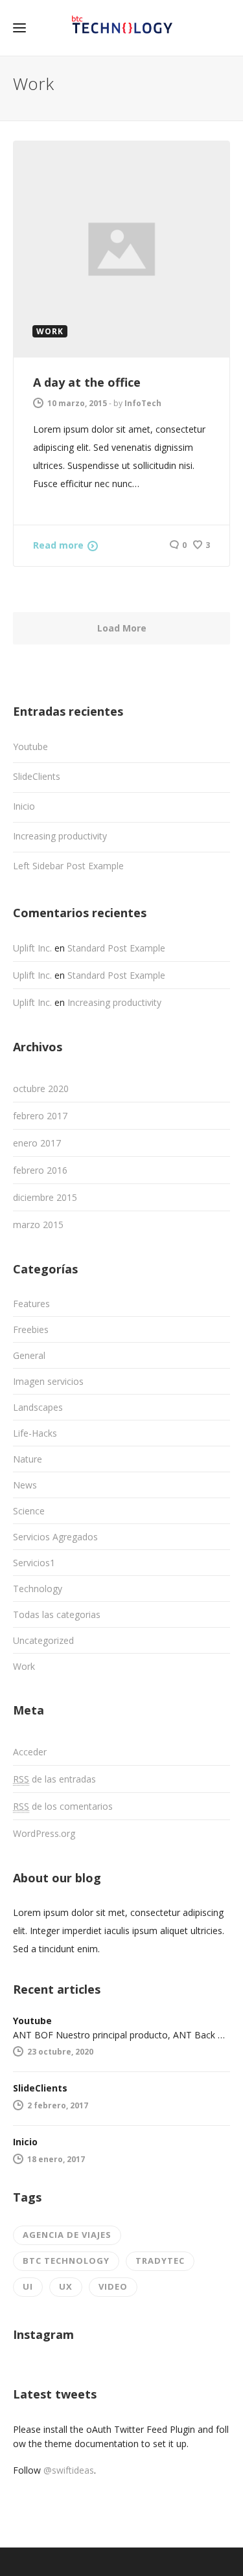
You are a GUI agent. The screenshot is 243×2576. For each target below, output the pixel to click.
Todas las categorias (57, 1614)
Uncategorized (43, 1640)
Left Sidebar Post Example (68, 866)
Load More (122, 628)
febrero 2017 (40, 1116)
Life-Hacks (35, 1433)
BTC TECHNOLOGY (66, 2261)
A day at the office (87, 382)
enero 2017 (37, 1143)
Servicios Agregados (55, 1537)
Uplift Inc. (32, 948)
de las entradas (54, 1779)
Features (31, 1304)
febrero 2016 (40, 1170)
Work (24, 1666)
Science (29, 1511)
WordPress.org (44, 1833)
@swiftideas (69, 2470)
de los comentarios (63, 1806)
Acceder (30, 1752)
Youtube (30, 747)
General (29, 1355)
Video (113, 2286)
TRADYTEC (160, 2261)
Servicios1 (34, 1563)
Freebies (31, 1329)
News (25, 1485)
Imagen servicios (48, 1381)
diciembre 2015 (45, 1197)
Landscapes (38, 1407)
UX (66, 2286)
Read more (58, 545)
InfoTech (143, 403)
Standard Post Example (116, 948)
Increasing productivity (60, 836)
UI (28, 2286)
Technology (38, 1589)
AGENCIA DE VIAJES (67, 2235)
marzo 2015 (38, 1225)
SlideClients (37, 776)
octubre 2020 (41, 1089)
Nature (28, 1459)
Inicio (24, 806)
